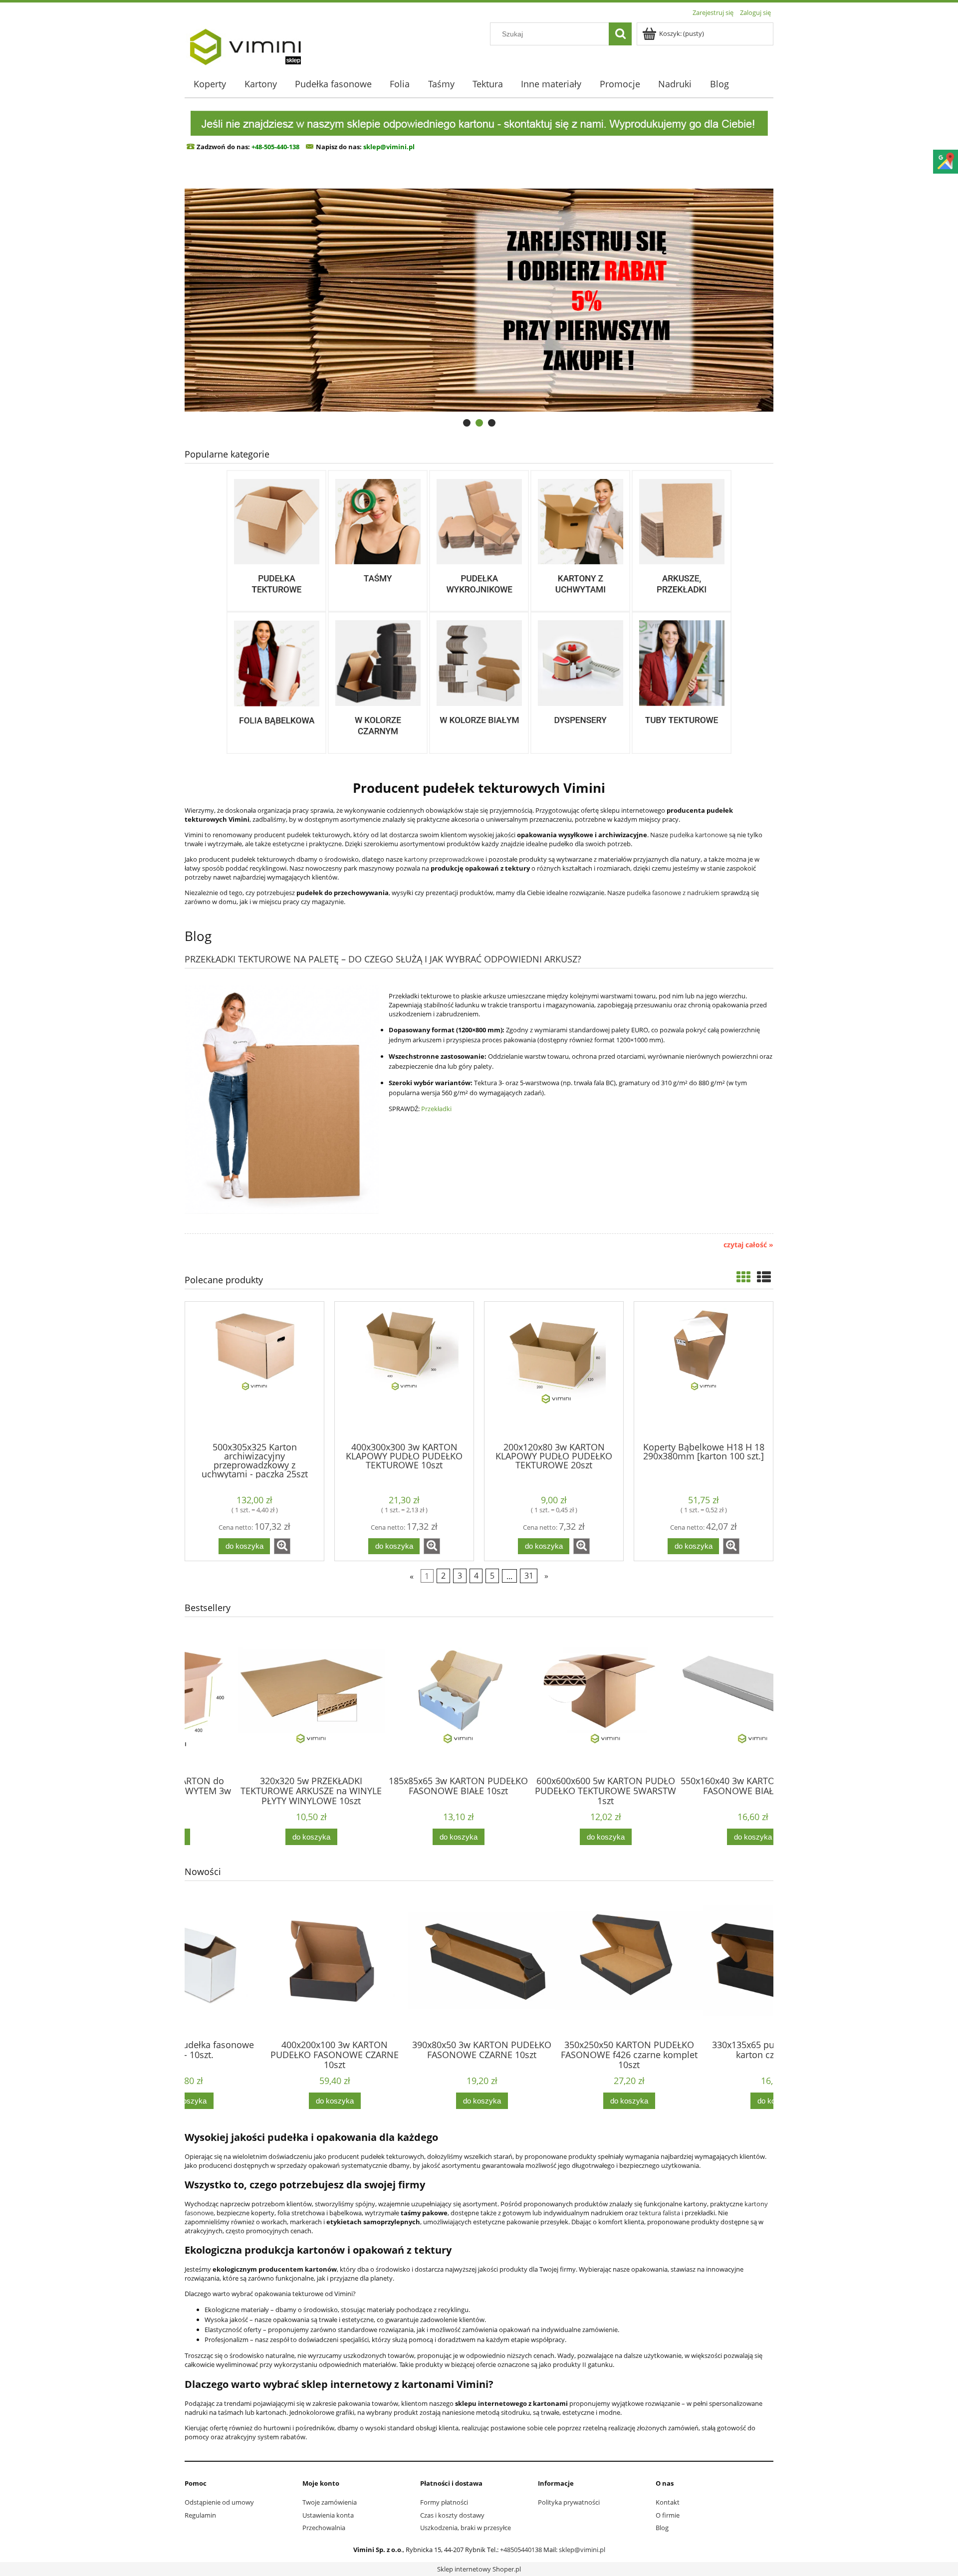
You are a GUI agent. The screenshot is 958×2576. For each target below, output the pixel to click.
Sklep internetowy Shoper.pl (479, 2569)
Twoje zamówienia (330, 2502)
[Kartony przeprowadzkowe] (580, 540)
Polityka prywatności (569, 2502)
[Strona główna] (245, 43)
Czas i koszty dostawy (452, 2515)
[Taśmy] (378, 540)
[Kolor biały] (479, 682)
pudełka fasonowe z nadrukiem (673, 893)
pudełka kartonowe (699, 835)
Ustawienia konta (328, 2515)
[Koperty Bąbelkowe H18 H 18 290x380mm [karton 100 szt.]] (704, 1371)
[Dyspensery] (580, 682)
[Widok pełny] (764, 1277)
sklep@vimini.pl (582, 2550)
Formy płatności (444, 2502)
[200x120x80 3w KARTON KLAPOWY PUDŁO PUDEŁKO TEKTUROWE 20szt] (554, 1371)
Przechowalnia (324, 2528)
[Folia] (276, 682)
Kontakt (668, 2502)
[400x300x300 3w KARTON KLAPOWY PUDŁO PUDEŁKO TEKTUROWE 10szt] (404, 1371)
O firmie (668, 2515)
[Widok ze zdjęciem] (743, 1277)
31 (529, 1576)
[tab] (467, 423)
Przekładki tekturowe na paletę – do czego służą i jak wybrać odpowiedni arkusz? (383, 958)
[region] (479, 300)
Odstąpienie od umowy (219, 2502)
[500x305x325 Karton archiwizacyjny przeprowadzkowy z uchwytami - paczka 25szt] (254, 1371)
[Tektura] (682, 540)
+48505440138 (521, 2550)
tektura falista (660, 2213)
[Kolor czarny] (378, 682)
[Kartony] (276, 540)
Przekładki (436, 1109)
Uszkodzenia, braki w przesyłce (466, 2528)
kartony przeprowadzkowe (444, 859)
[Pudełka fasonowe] (479, 540)
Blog (662, 2528)
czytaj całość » (748, 1245)
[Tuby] (682, 682)
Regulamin (200, 2515)
